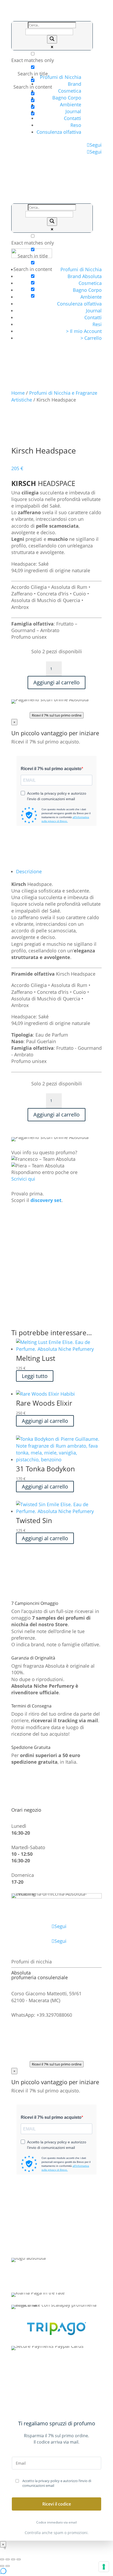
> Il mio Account (84, 331)
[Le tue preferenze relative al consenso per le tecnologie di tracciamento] (104, 2567)
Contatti (73, 118)
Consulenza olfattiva (59, 132)
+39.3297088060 (68, 2280)
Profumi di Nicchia (61, 77)
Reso (76, 125)
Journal (73, 111)
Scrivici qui (23, 1179)
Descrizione (29, 871)
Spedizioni (57, 2227)
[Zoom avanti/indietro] (2, 2559)
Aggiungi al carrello (56, 682)
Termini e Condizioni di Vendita (56, 2220)
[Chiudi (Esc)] (19, 2559)
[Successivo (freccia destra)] (8, 2566)
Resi (97, 324)
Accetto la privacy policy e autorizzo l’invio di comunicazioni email (57, 2483)
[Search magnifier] (52, 39)
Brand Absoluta (85, 276)
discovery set (46, 1200)
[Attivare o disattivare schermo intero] (8, 2559)
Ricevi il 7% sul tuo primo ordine (57, 715)
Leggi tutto (35, 1376)
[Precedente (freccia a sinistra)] (2, 2566)
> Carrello (91, 338)
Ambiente (71, 104)
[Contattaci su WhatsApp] (3, 2573)
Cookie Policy (56, 2246)
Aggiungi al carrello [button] (45, 1421)
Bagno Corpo (67, 98)
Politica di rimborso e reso (57, 2233)
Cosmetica (70, 91)
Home (18, 393)
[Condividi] (13, 2559)
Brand (75, 84)
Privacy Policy (57, 2240)
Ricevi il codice (57, 2504)
